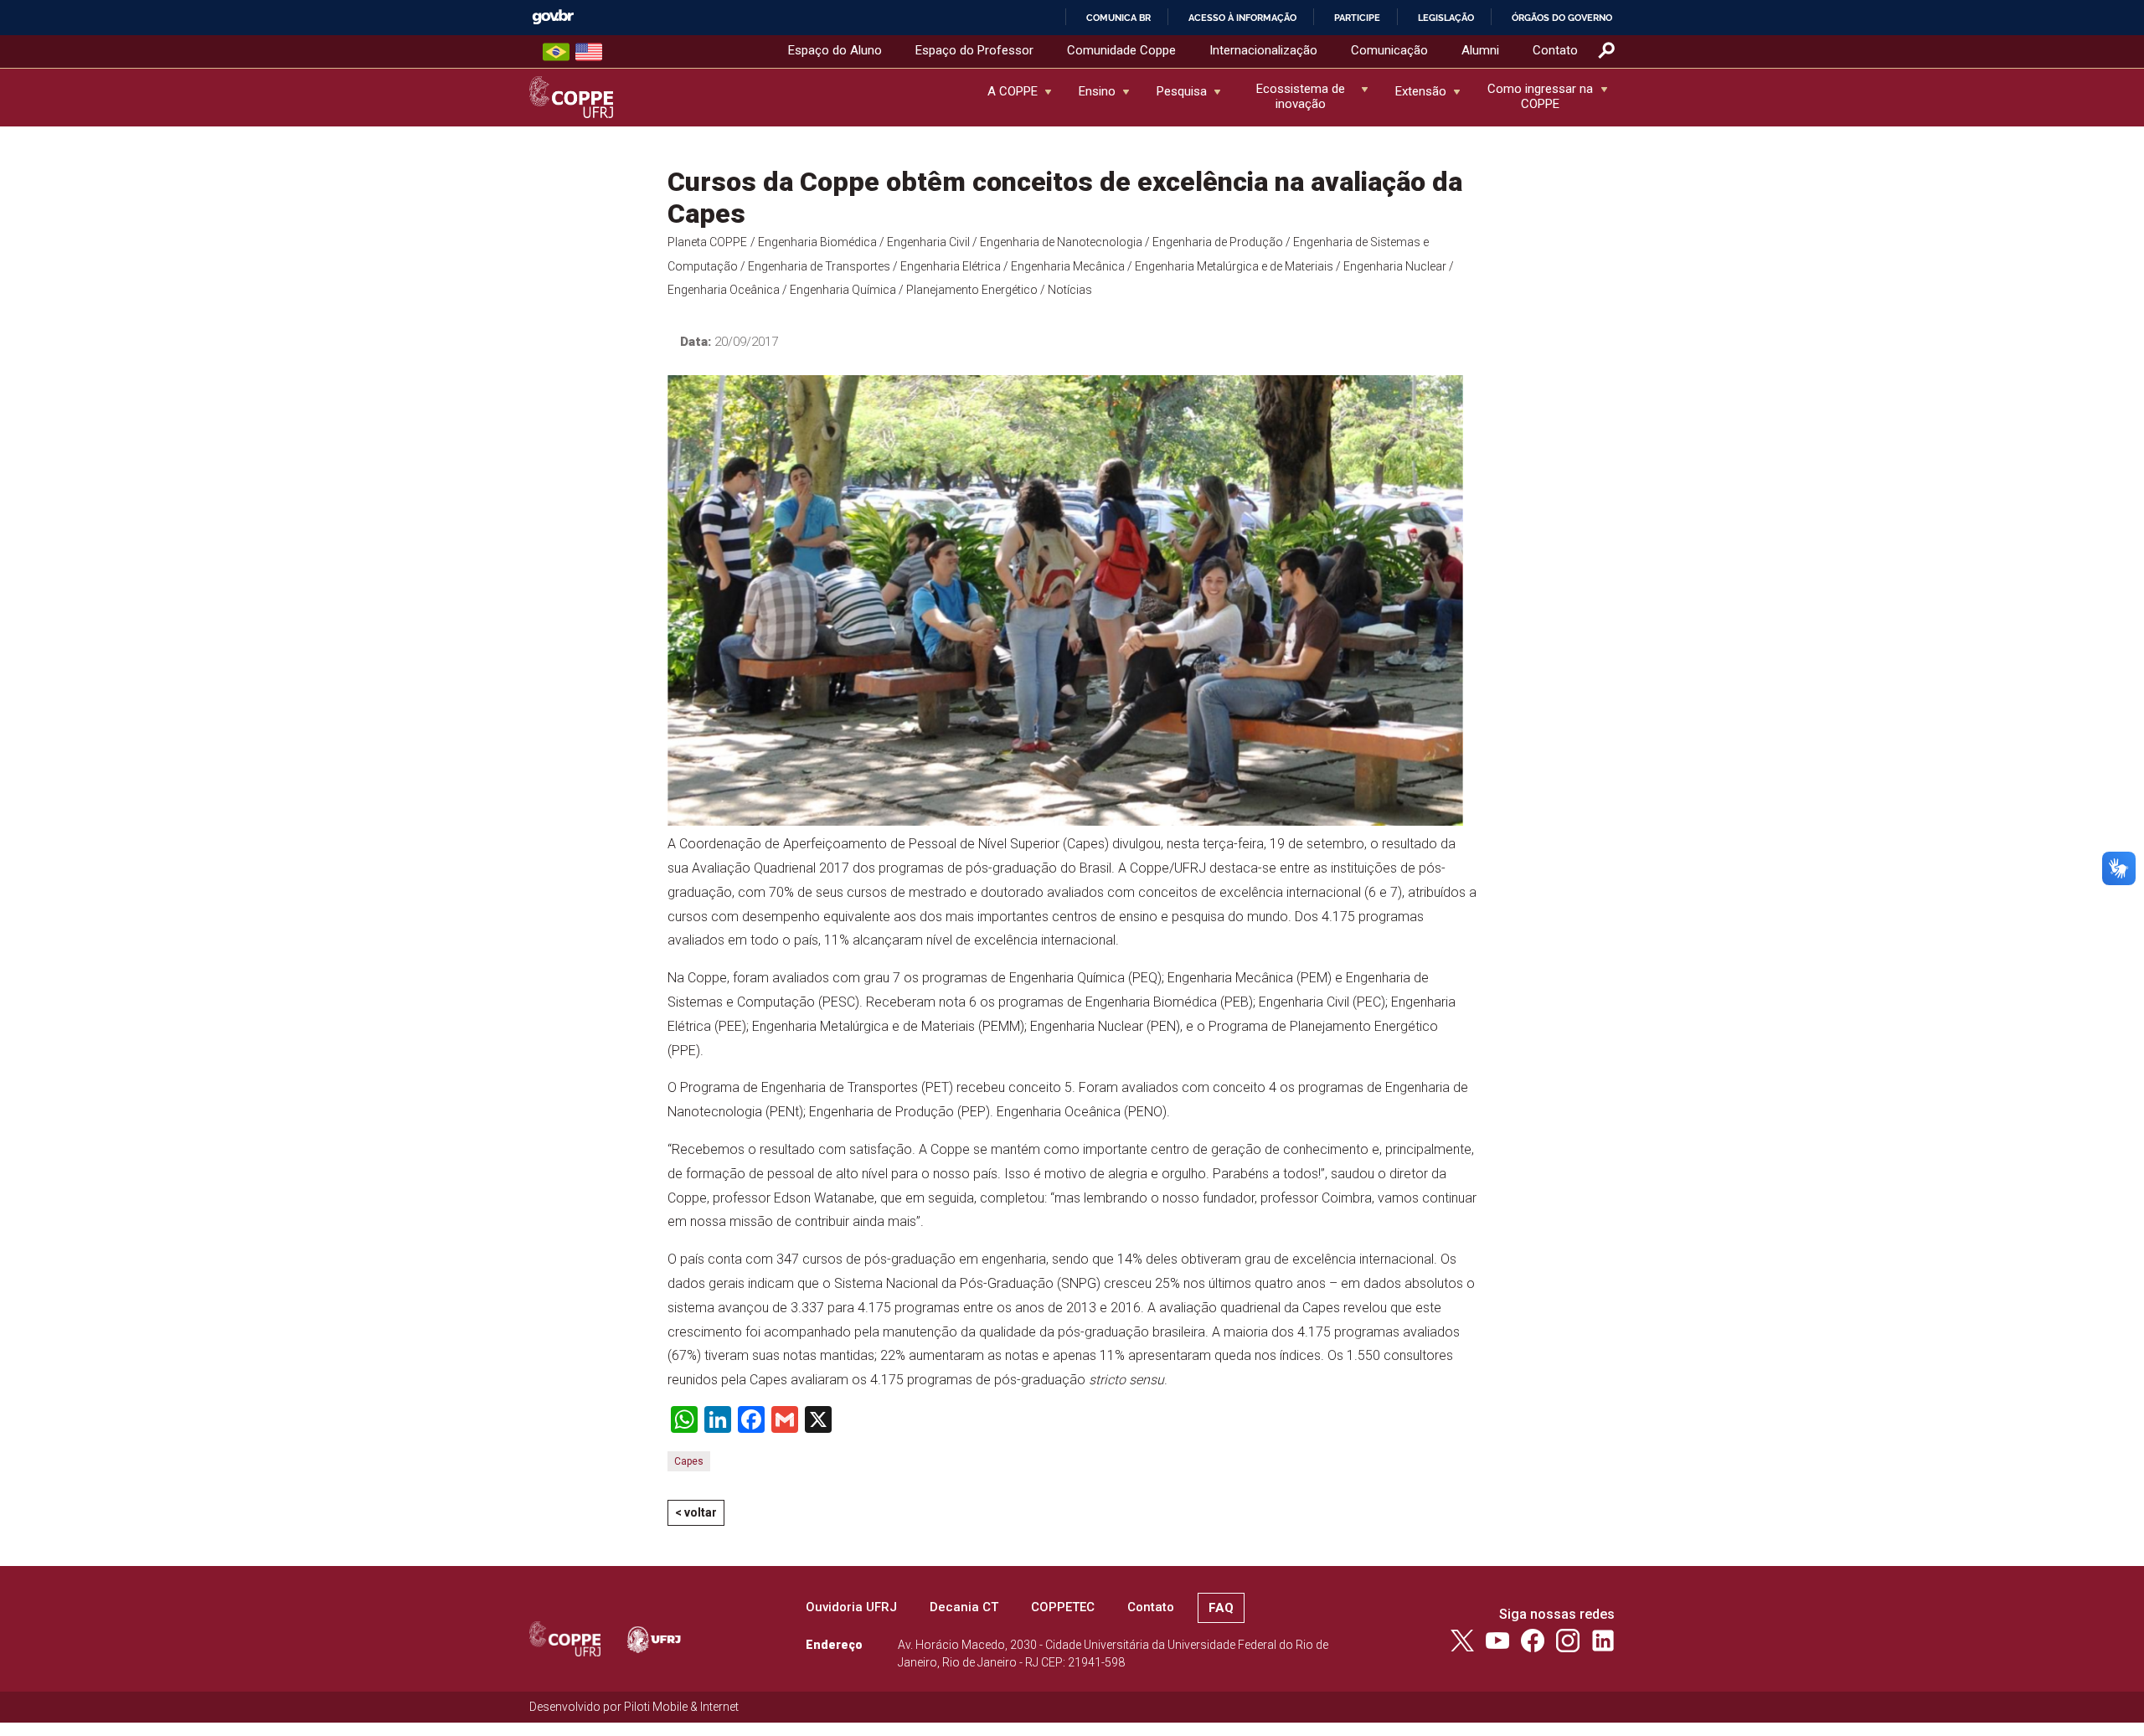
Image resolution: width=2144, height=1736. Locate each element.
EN (589, 52)
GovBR (553, 17)
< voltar (696, 1512)
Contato (1555, 50)
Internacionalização (1263, 50)
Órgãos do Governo (1562, 18)
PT (556, 52)
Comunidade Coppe (1121, 50)
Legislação (1446, 18)
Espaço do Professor (974, 50)
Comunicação (1389, 50)
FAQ (1221, 1608)
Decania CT (964, 1607)
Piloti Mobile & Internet (681, 1707)
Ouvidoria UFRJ (851, 1607)
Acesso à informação (1242, 18)
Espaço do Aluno (835, 50)
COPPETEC (1063, 1607)
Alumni (1480, 50)
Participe (1357, 18)
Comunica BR (1118, 18)
